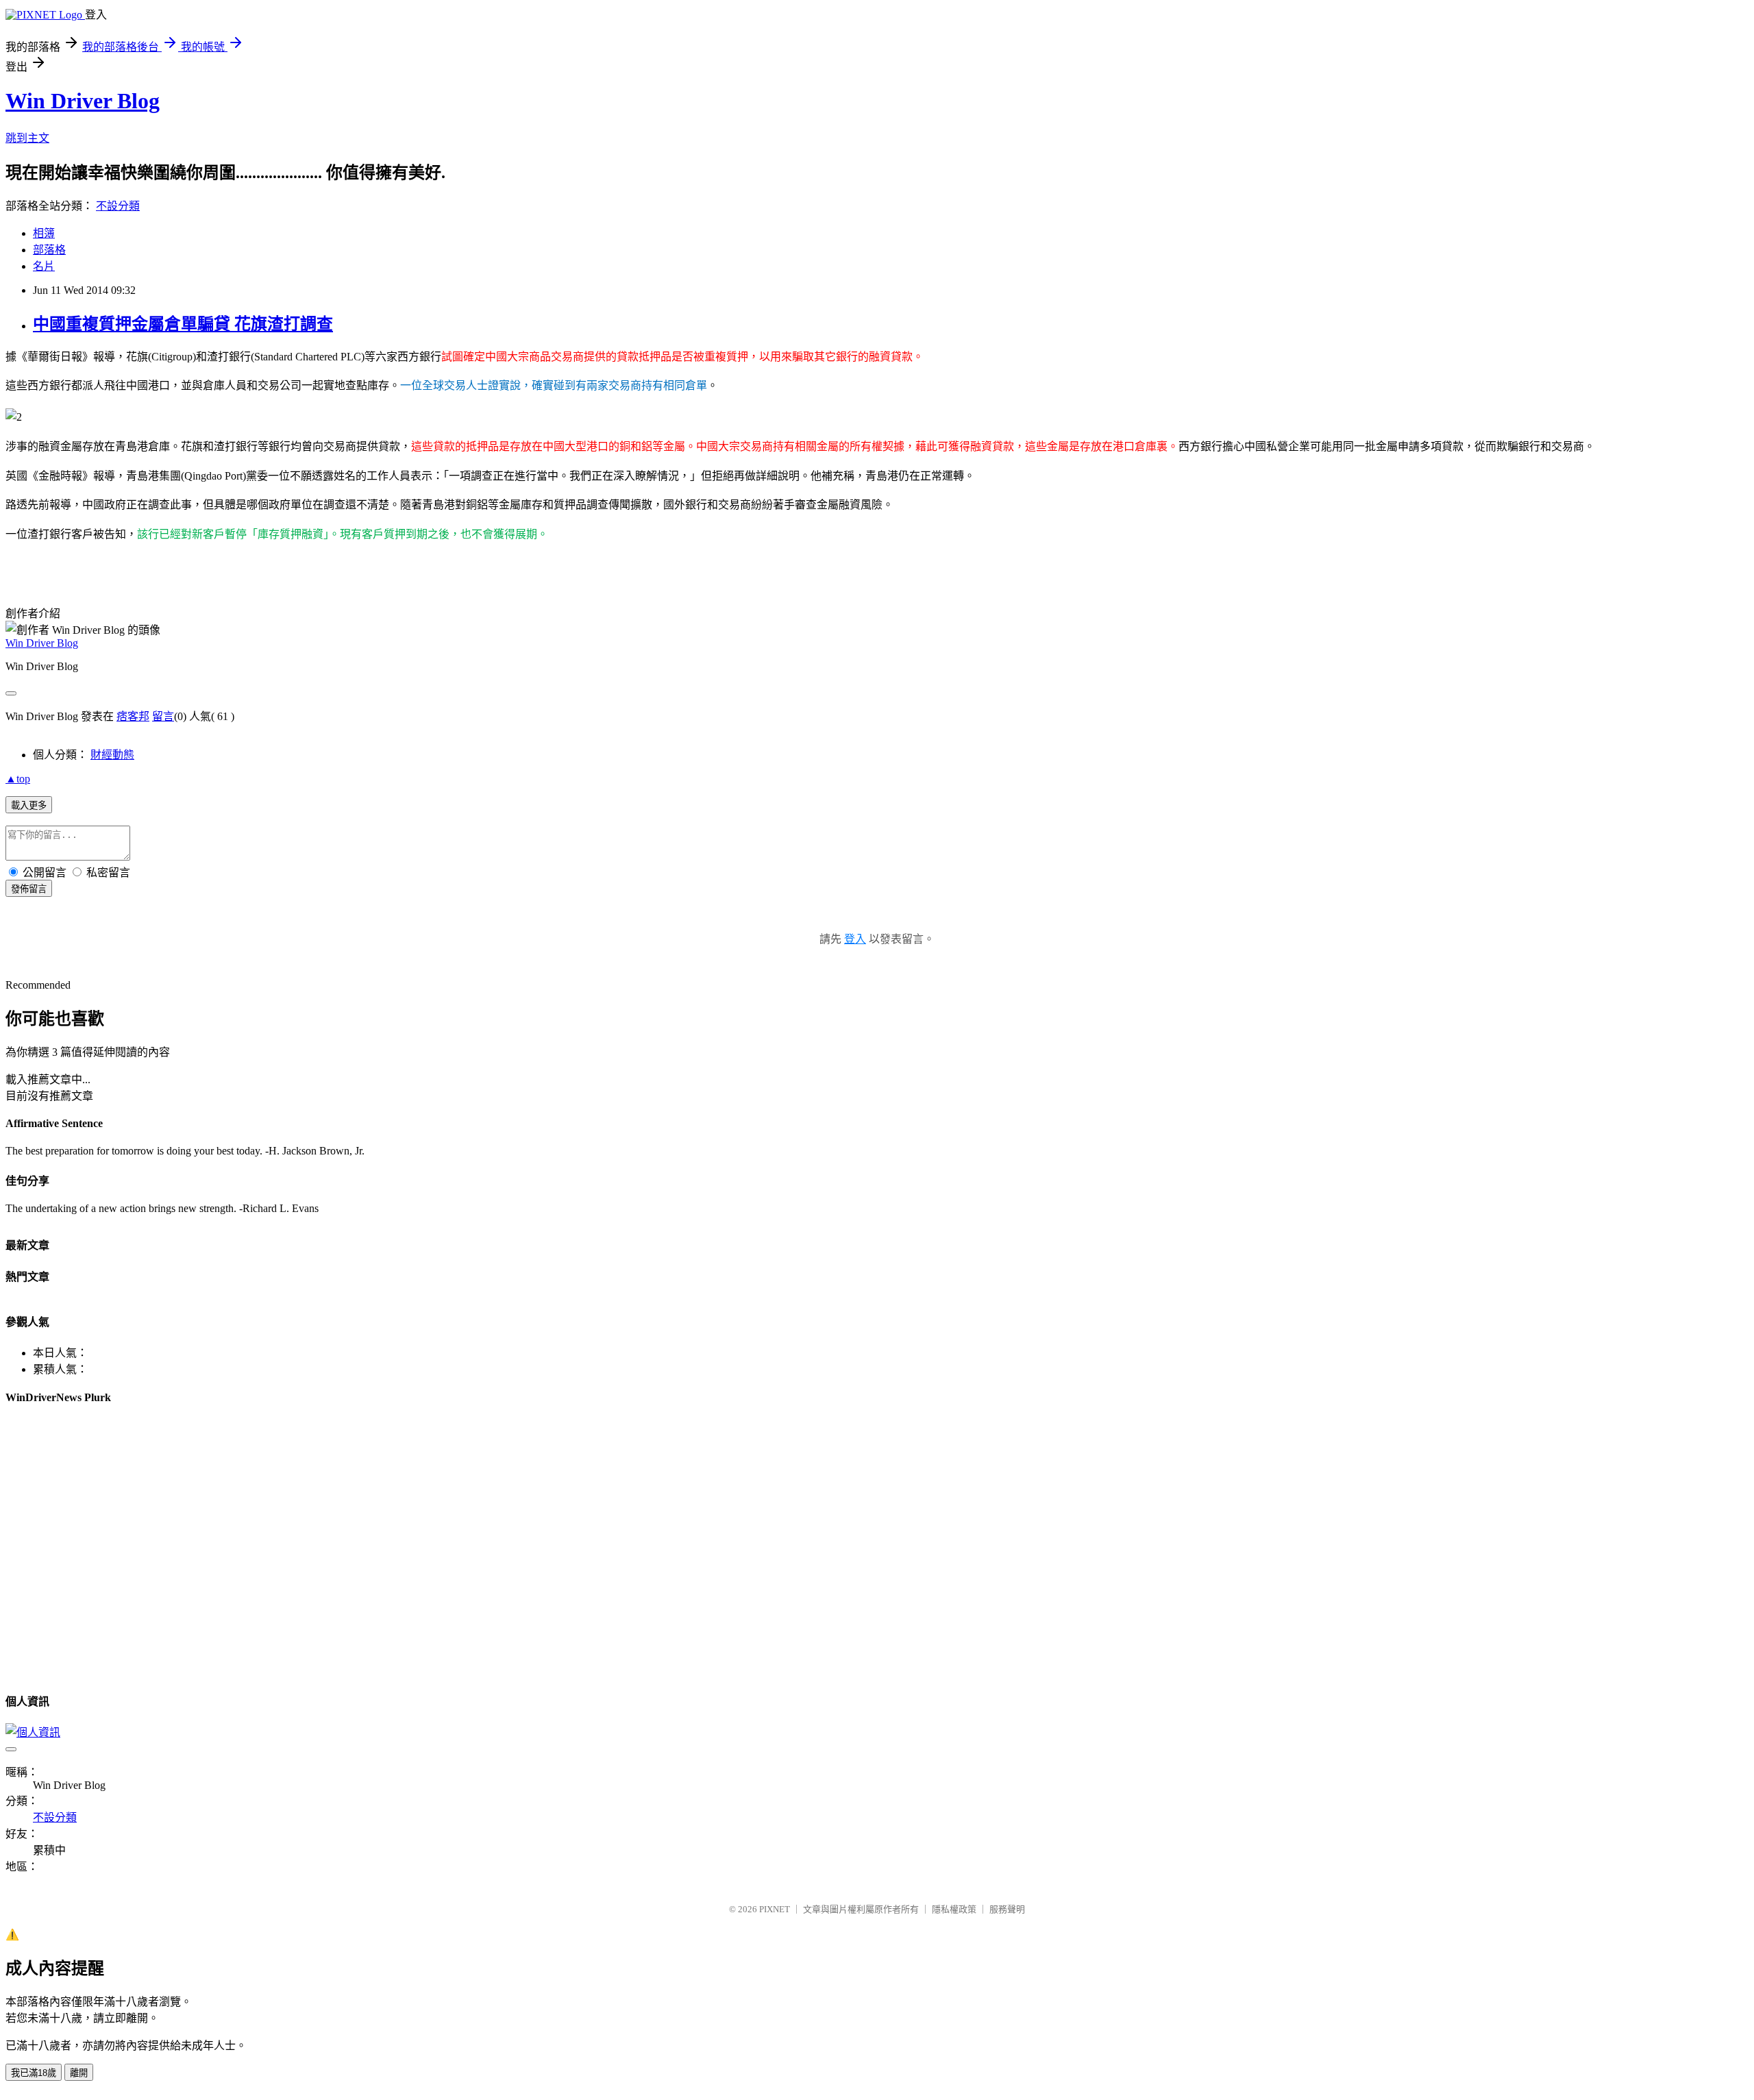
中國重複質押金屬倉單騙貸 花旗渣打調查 (183, 324)
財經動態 (112, 755)
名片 (44, 266)
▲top (18, 779)
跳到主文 (27, 138)
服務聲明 (1007, 1909)
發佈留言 (29, 889)
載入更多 (29, 805)
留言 (163, 716)
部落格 (49, 250)
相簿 (44, 233)
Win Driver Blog (83, 101)
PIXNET (775, 1909)
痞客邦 (133, 716)
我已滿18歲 (34, 2073)
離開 (79, 2073)
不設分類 (118, 206)
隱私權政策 (954, 1909)
